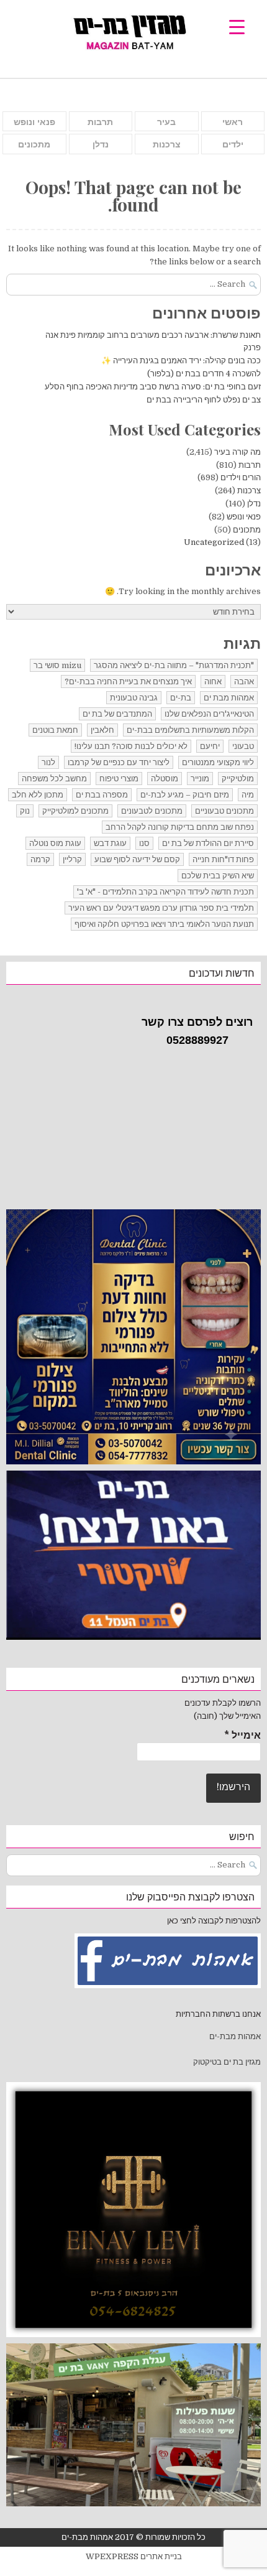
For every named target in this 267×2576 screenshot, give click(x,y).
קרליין (72, 859)
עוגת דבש (110, 843)
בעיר (166, 122)
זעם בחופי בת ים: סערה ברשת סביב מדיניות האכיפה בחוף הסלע (153, 387)
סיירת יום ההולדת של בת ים (208, 843)
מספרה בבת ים (102, 795)
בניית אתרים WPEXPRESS (134, 2556)
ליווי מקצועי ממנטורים (218, 762)
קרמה (40, 859)
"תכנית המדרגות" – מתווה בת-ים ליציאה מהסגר (174, 665)
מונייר (200, 779)
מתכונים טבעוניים (224, 811)
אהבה (244, 681)
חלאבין (102, 730)
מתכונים (34, 144)
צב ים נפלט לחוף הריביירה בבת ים (204, 400)
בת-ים (181, 698)
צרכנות (167, 144)
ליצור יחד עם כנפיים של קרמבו (119, 762)
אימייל (242, 1736)
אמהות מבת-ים (234, 2036)
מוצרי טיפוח (119, 779)
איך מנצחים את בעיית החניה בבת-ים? (128, 681)
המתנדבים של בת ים (117, 714)
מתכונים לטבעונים (152, 811)
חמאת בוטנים (55, 730)
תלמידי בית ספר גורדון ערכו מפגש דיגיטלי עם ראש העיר (161, 908)
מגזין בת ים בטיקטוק (227, 2062)
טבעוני (243, 746)
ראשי (233, 122)
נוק (25, 811)
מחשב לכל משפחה (54, 779)
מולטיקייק (238, 779)
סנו (144, 843)
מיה (248, 795)
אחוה (213, 681)
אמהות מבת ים (229, 698)
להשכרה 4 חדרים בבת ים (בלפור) (204, 374)
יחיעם (210, 746)
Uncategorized (214, 542)
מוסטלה (165, 779)
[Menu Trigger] (237, 26)
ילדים (233, 144)
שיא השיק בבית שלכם (218, 876)
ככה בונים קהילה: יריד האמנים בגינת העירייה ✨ (181, 360)
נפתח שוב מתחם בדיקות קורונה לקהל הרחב (180, 827)
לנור (48, 762)
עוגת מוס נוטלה (55, 843)
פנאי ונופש (34, 122)
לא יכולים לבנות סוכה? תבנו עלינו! (131, 746)
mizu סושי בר (57, 665)
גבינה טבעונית (134, 698)
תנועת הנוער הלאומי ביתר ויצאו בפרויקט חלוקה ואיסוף (164, 924)
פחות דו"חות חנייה (223, 859)
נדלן (101, 144)
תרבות (100, 122)
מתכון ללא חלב (38, 795)
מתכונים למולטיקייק (75, 811)
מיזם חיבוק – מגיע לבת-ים (185, 795)
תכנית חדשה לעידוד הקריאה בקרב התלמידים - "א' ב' (165, 892)
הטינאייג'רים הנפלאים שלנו (209, 714)
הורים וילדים (241, 477)
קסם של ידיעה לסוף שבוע (137, 859)
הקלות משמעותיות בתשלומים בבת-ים (190, 730)
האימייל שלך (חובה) (227, 1716)
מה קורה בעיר (238, 452)
